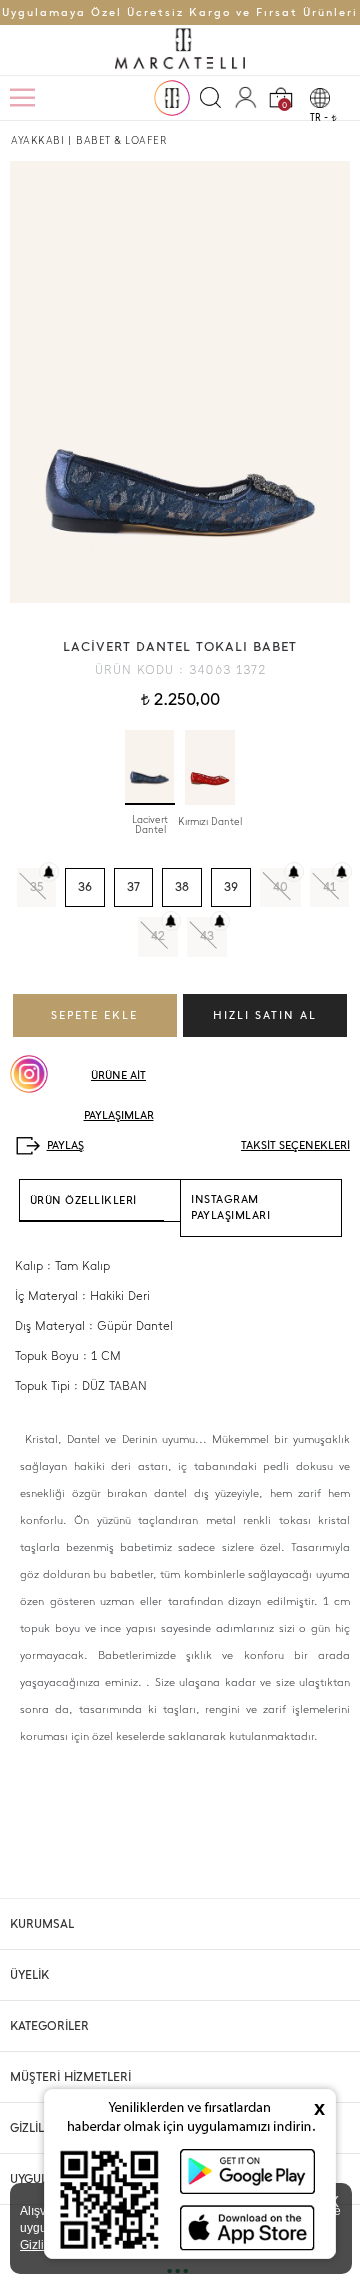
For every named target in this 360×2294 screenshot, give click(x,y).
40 (280, 887)
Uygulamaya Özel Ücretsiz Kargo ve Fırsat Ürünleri (180, 12)
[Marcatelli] (180, 50)
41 (329, 887)
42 (158, 936)
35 (36, 887)
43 (207, 936)
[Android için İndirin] (247, 2171)
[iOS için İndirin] (247, 2227)
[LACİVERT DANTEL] (150, 767)
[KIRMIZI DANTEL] (210, 767)
